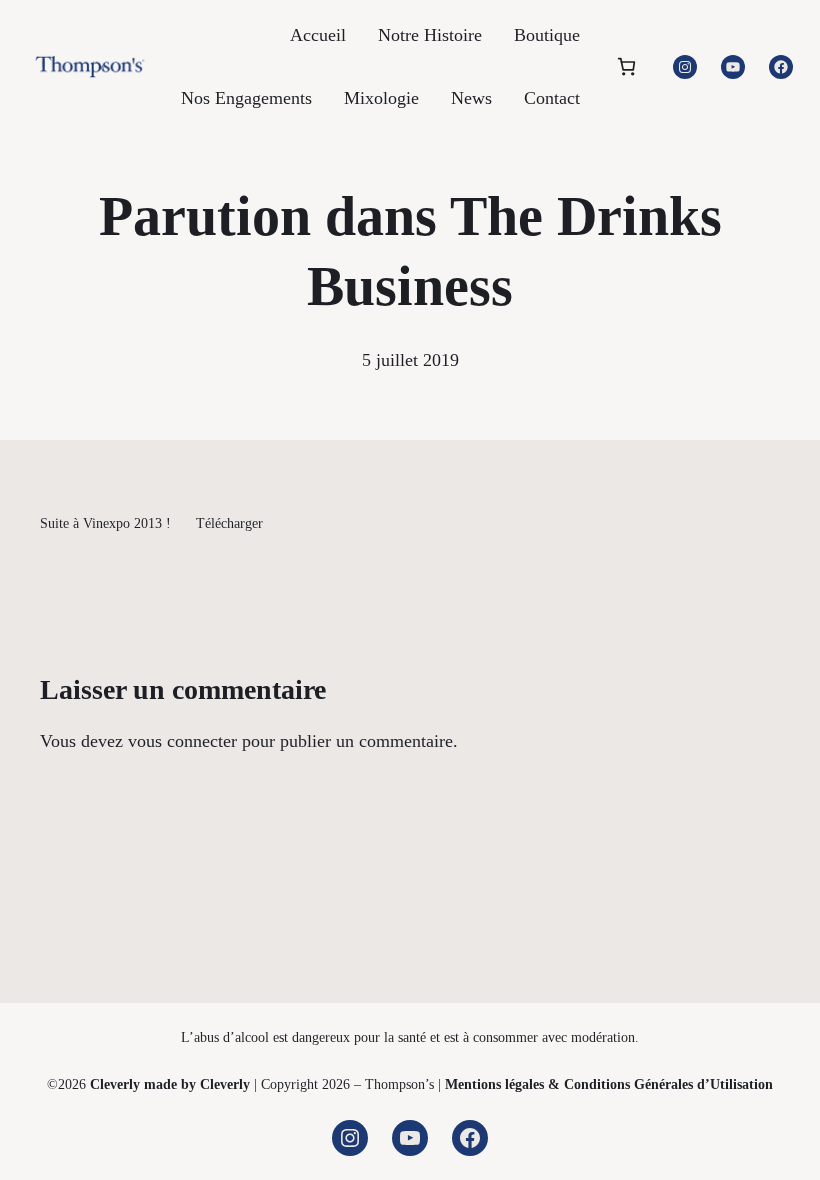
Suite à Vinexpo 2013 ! (105, 523)
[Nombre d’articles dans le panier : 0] (626, 66)
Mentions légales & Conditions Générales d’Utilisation (609, 1084)
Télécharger (229, 523)
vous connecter (182, 741)
